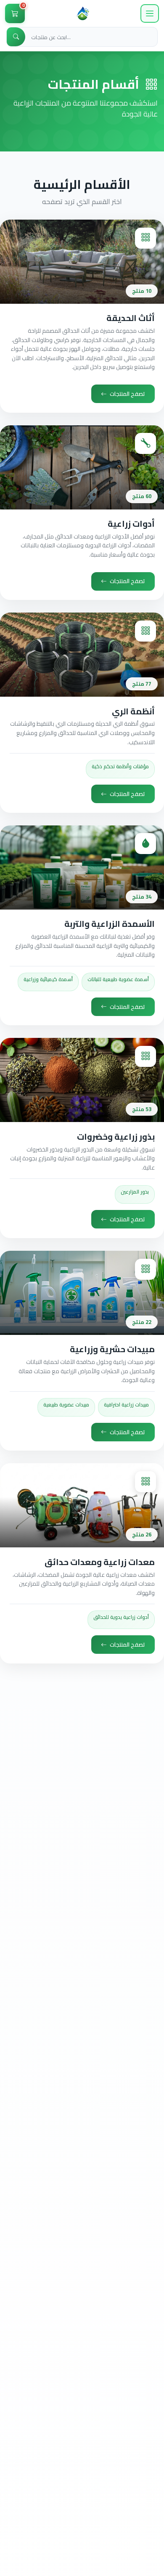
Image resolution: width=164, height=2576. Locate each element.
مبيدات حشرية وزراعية (112, 1349)
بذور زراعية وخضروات (116, 1137)
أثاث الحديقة (131, 318)
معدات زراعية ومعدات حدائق (100, 1562)
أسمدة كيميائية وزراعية (48, 979)
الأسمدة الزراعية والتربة (110, 924)
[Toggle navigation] (150, 13)
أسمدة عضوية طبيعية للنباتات (118, 979)
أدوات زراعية (131, 524)
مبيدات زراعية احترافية (126, 1405)
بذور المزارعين (135, 1192)
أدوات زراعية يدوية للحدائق (121, 1617)
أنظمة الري (133, 711)
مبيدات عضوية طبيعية (66, 1405)
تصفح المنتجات (127, 394)
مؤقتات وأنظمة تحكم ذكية (120, 766)
